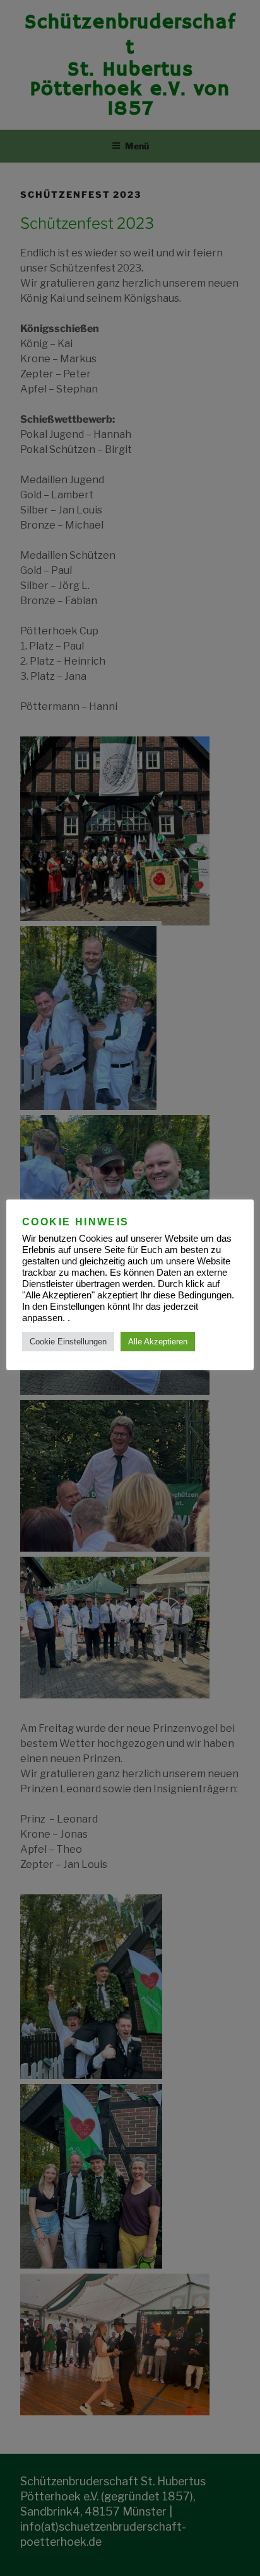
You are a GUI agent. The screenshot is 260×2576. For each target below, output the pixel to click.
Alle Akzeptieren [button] (158, 1342)
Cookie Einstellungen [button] (68, 1342)
